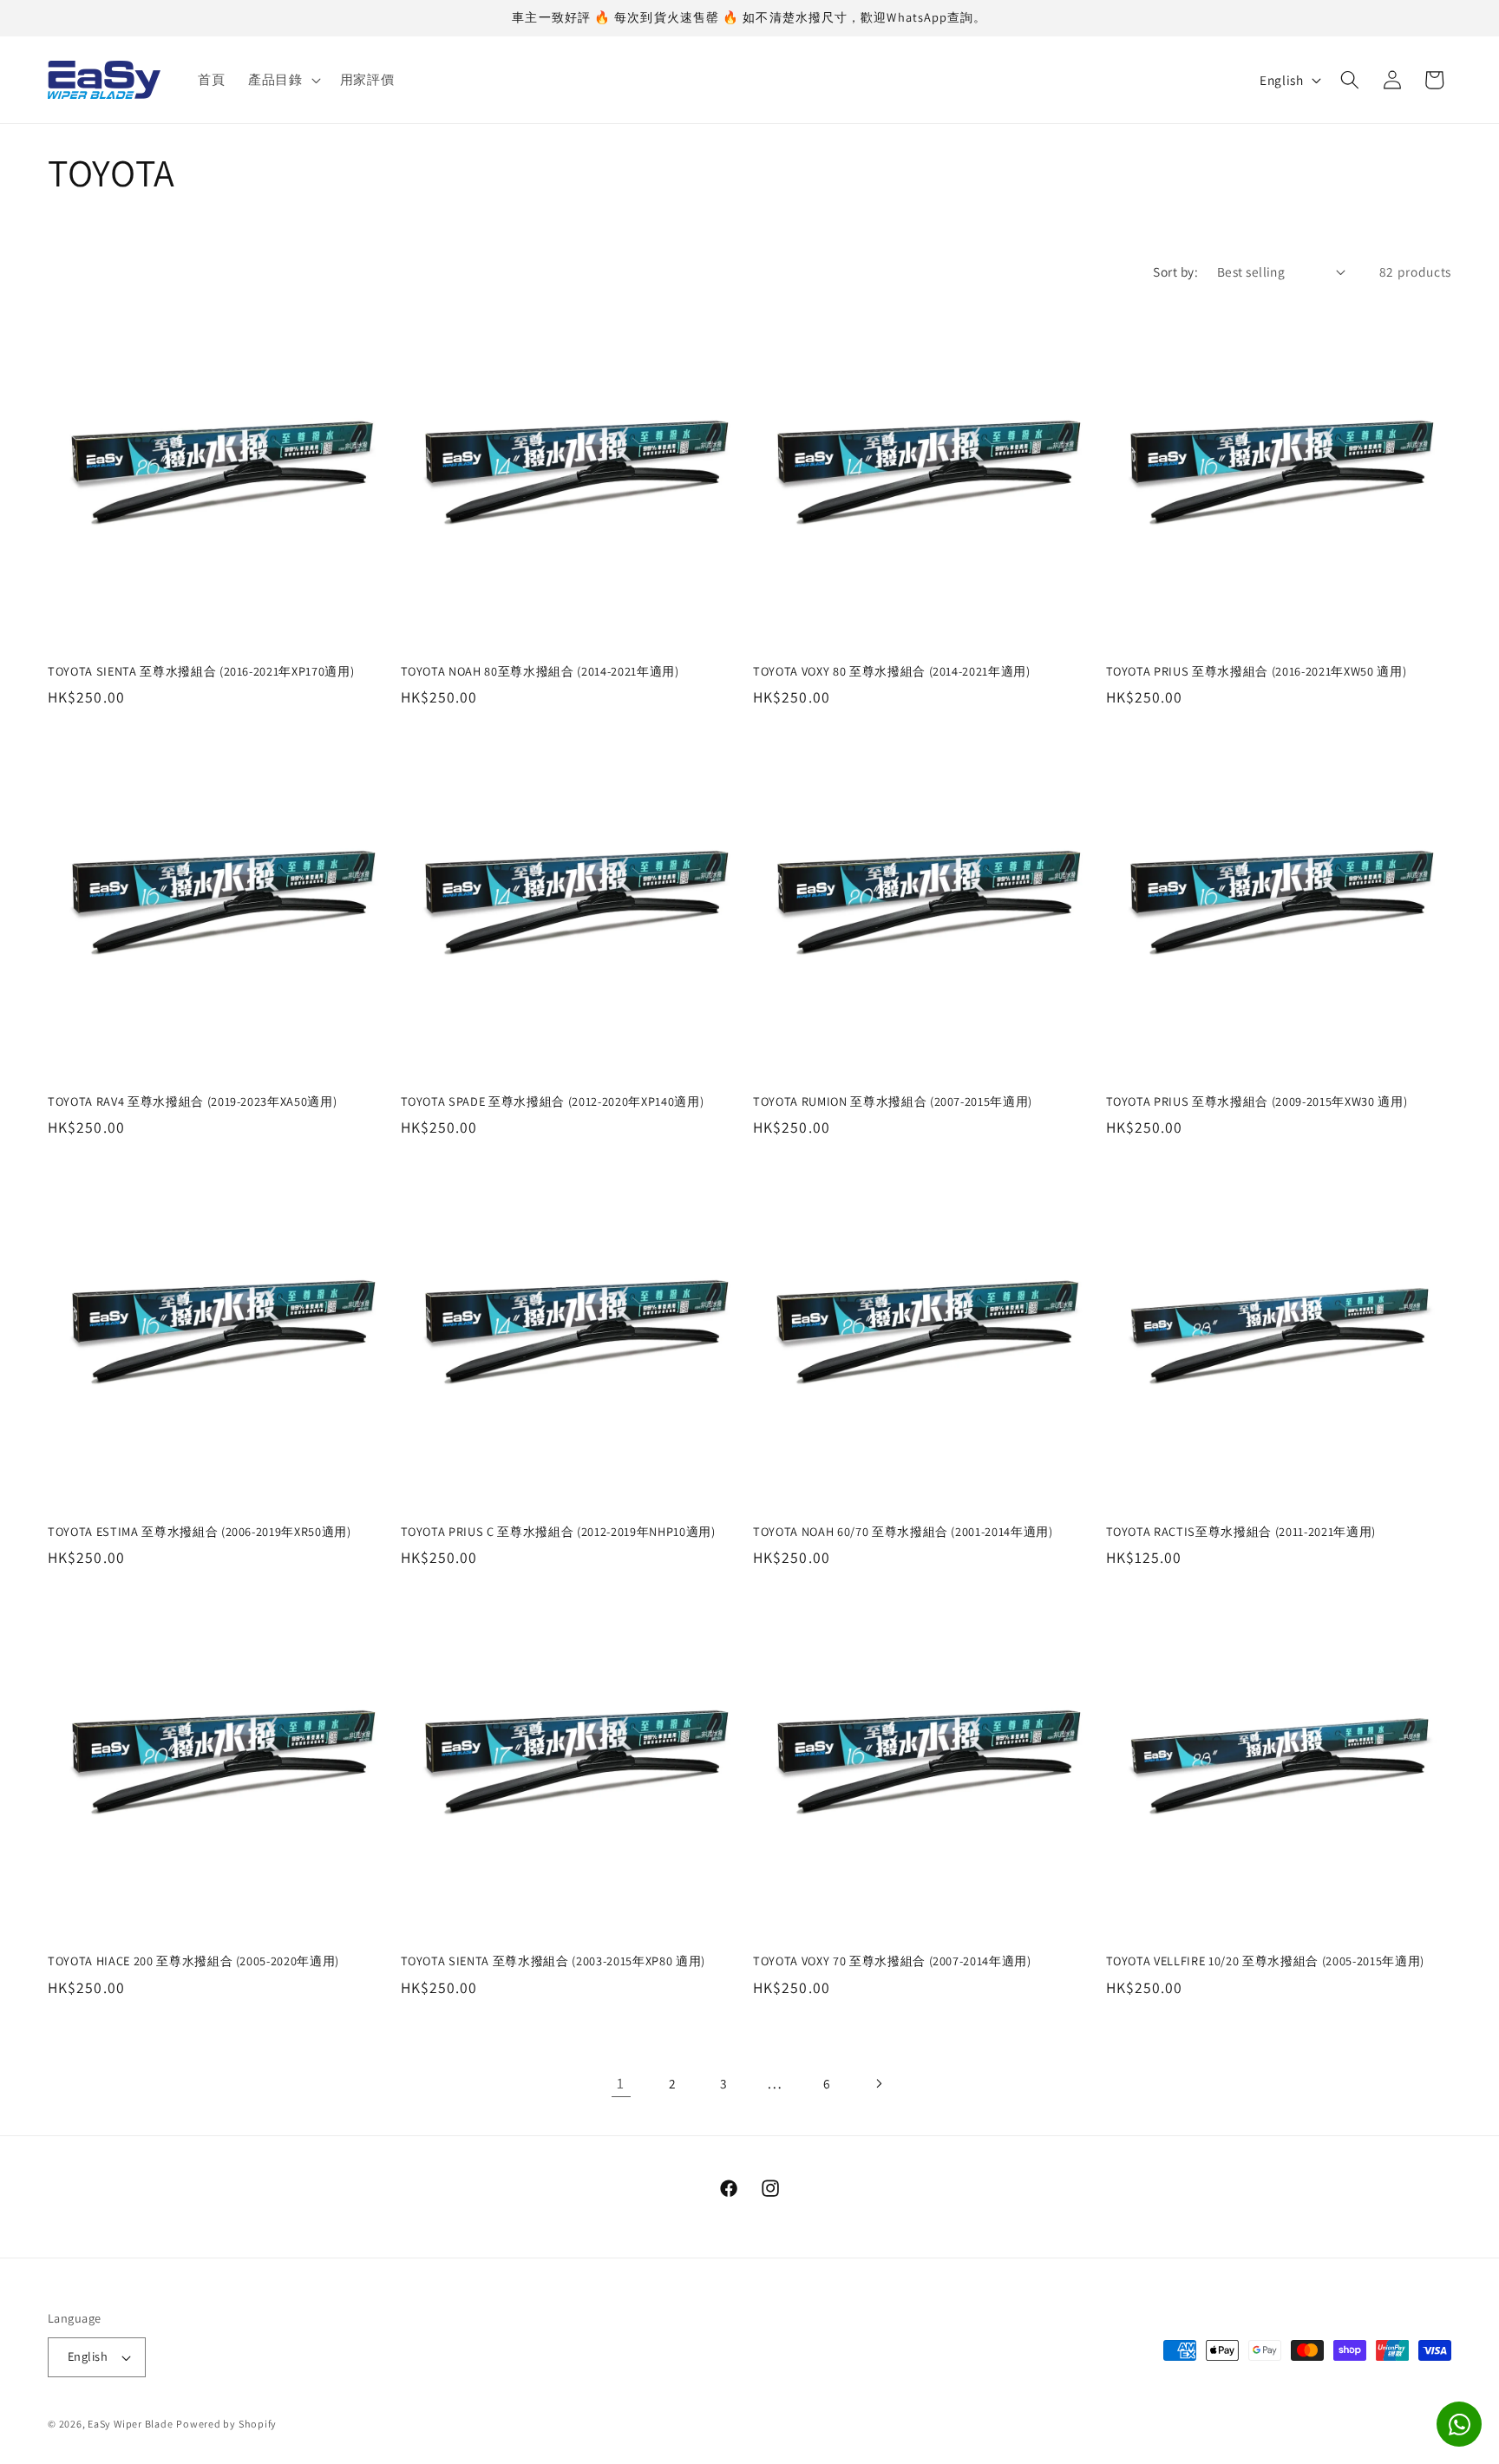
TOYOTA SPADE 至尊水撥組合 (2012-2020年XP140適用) (553, 1101)
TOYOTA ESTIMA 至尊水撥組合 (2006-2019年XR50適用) (200, 1532)
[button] (283, 80)
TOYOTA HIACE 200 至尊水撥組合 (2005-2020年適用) (193, 1961)
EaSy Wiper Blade (130, 2424)
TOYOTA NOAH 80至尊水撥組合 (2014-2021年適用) (540, 671)
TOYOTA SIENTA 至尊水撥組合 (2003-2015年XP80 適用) (553, 1961)
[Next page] (878, 2083)
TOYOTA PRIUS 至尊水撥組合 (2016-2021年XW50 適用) (1257, 671)
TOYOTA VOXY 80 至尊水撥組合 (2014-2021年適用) (892, 671)
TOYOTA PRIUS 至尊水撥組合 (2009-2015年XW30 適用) (1257, 1101)
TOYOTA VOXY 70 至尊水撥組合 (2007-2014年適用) (892, 1961)
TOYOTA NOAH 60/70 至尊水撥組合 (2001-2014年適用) (903, 1532)
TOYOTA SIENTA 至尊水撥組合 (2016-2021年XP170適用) (201, 671)
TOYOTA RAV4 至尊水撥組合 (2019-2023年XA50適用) (192, 1101)
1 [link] (621, 2083)
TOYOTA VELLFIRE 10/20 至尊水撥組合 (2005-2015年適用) (1265, 1961)
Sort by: (1175, 271)
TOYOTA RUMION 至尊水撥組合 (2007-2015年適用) (893, 1101)
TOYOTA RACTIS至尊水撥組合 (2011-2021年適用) (1241, 1532)
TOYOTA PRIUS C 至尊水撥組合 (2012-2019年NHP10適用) (558, 1532)
